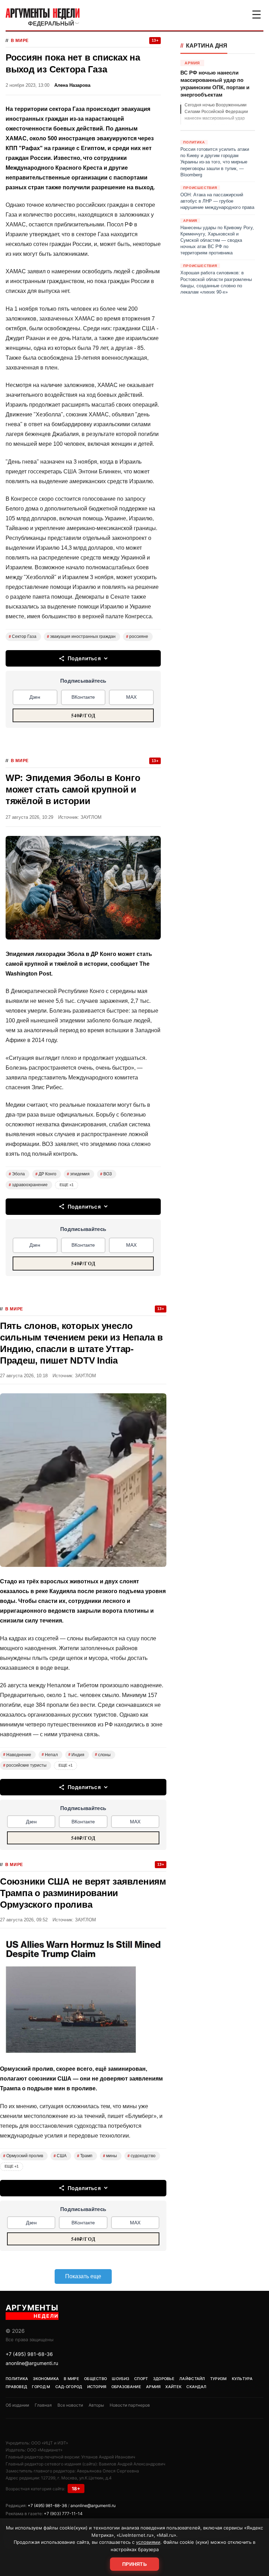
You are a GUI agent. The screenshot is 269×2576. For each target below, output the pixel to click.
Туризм (219, 2379)
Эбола (17, 1174)
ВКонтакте (83, 697)
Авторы (96, 2405)
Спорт (141, 2379)
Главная (43, 2405)
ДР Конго (46, 1174)
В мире (20, 41)
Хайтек (173, 2387)
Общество (95, 2379)
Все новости (70, 2405)
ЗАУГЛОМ (91, 817)
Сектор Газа (23, 636)
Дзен (35, 697)
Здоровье (164, 2379)
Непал (50, 1755)
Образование (126, 2387)
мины (110, 2156)
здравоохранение (28, 1185)
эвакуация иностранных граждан (81, 636)
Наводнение (17, 1755)
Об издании (17, 2405)
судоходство (142, 2156)
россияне (137, 636)
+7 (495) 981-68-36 (29, 2354)
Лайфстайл (192, 2379)
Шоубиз (120, 2379)
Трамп (85, 2156)
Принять (134, 2564)
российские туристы (25, 1765)
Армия (153, 2387)
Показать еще (83, 2276)
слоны (103, 1755)
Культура (242, 2379)
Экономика (46, 2379)
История (97, 2387)
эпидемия (78, 1174)
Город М (41, 2387)
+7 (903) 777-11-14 (63, 2514)
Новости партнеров (130, 2405)
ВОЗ (106, 1174)
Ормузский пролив (23, 2156)
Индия (76, 1755)
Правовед (16, 2387)
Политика (17, 2379)
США (60, 2156)
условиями (148, 2542)
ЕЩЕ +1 (67, 1185)
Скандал (196, 2387)
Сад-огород (69, 2387)
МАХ (131, 697)
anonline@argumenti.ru (32, 2363)
